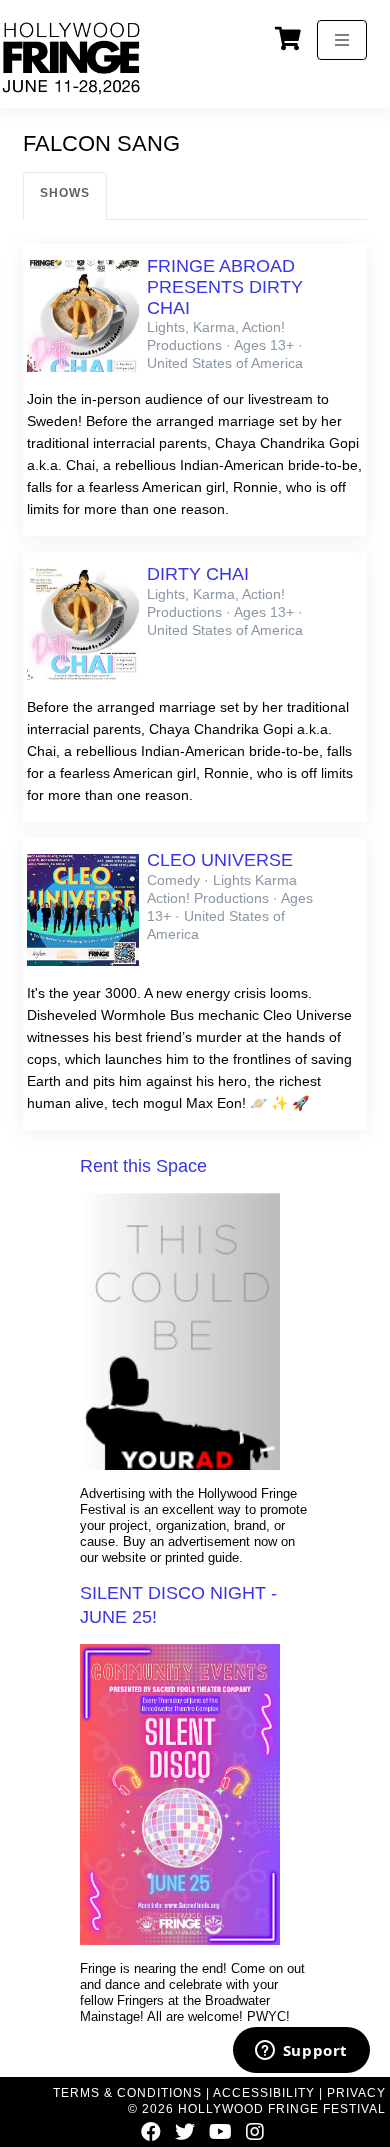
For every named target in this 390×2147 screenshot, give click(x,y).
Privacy (356, 2093)
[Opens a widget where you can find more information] (301, 2052)
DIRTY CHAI (198, 574)
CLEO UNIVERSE (220, 860)
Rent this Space (143, 1166)
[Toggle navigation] (342, 40)
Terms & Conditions (127, 2093)
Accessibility (264, 2093)
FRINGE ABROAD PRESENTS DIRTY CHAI (225, 287)
